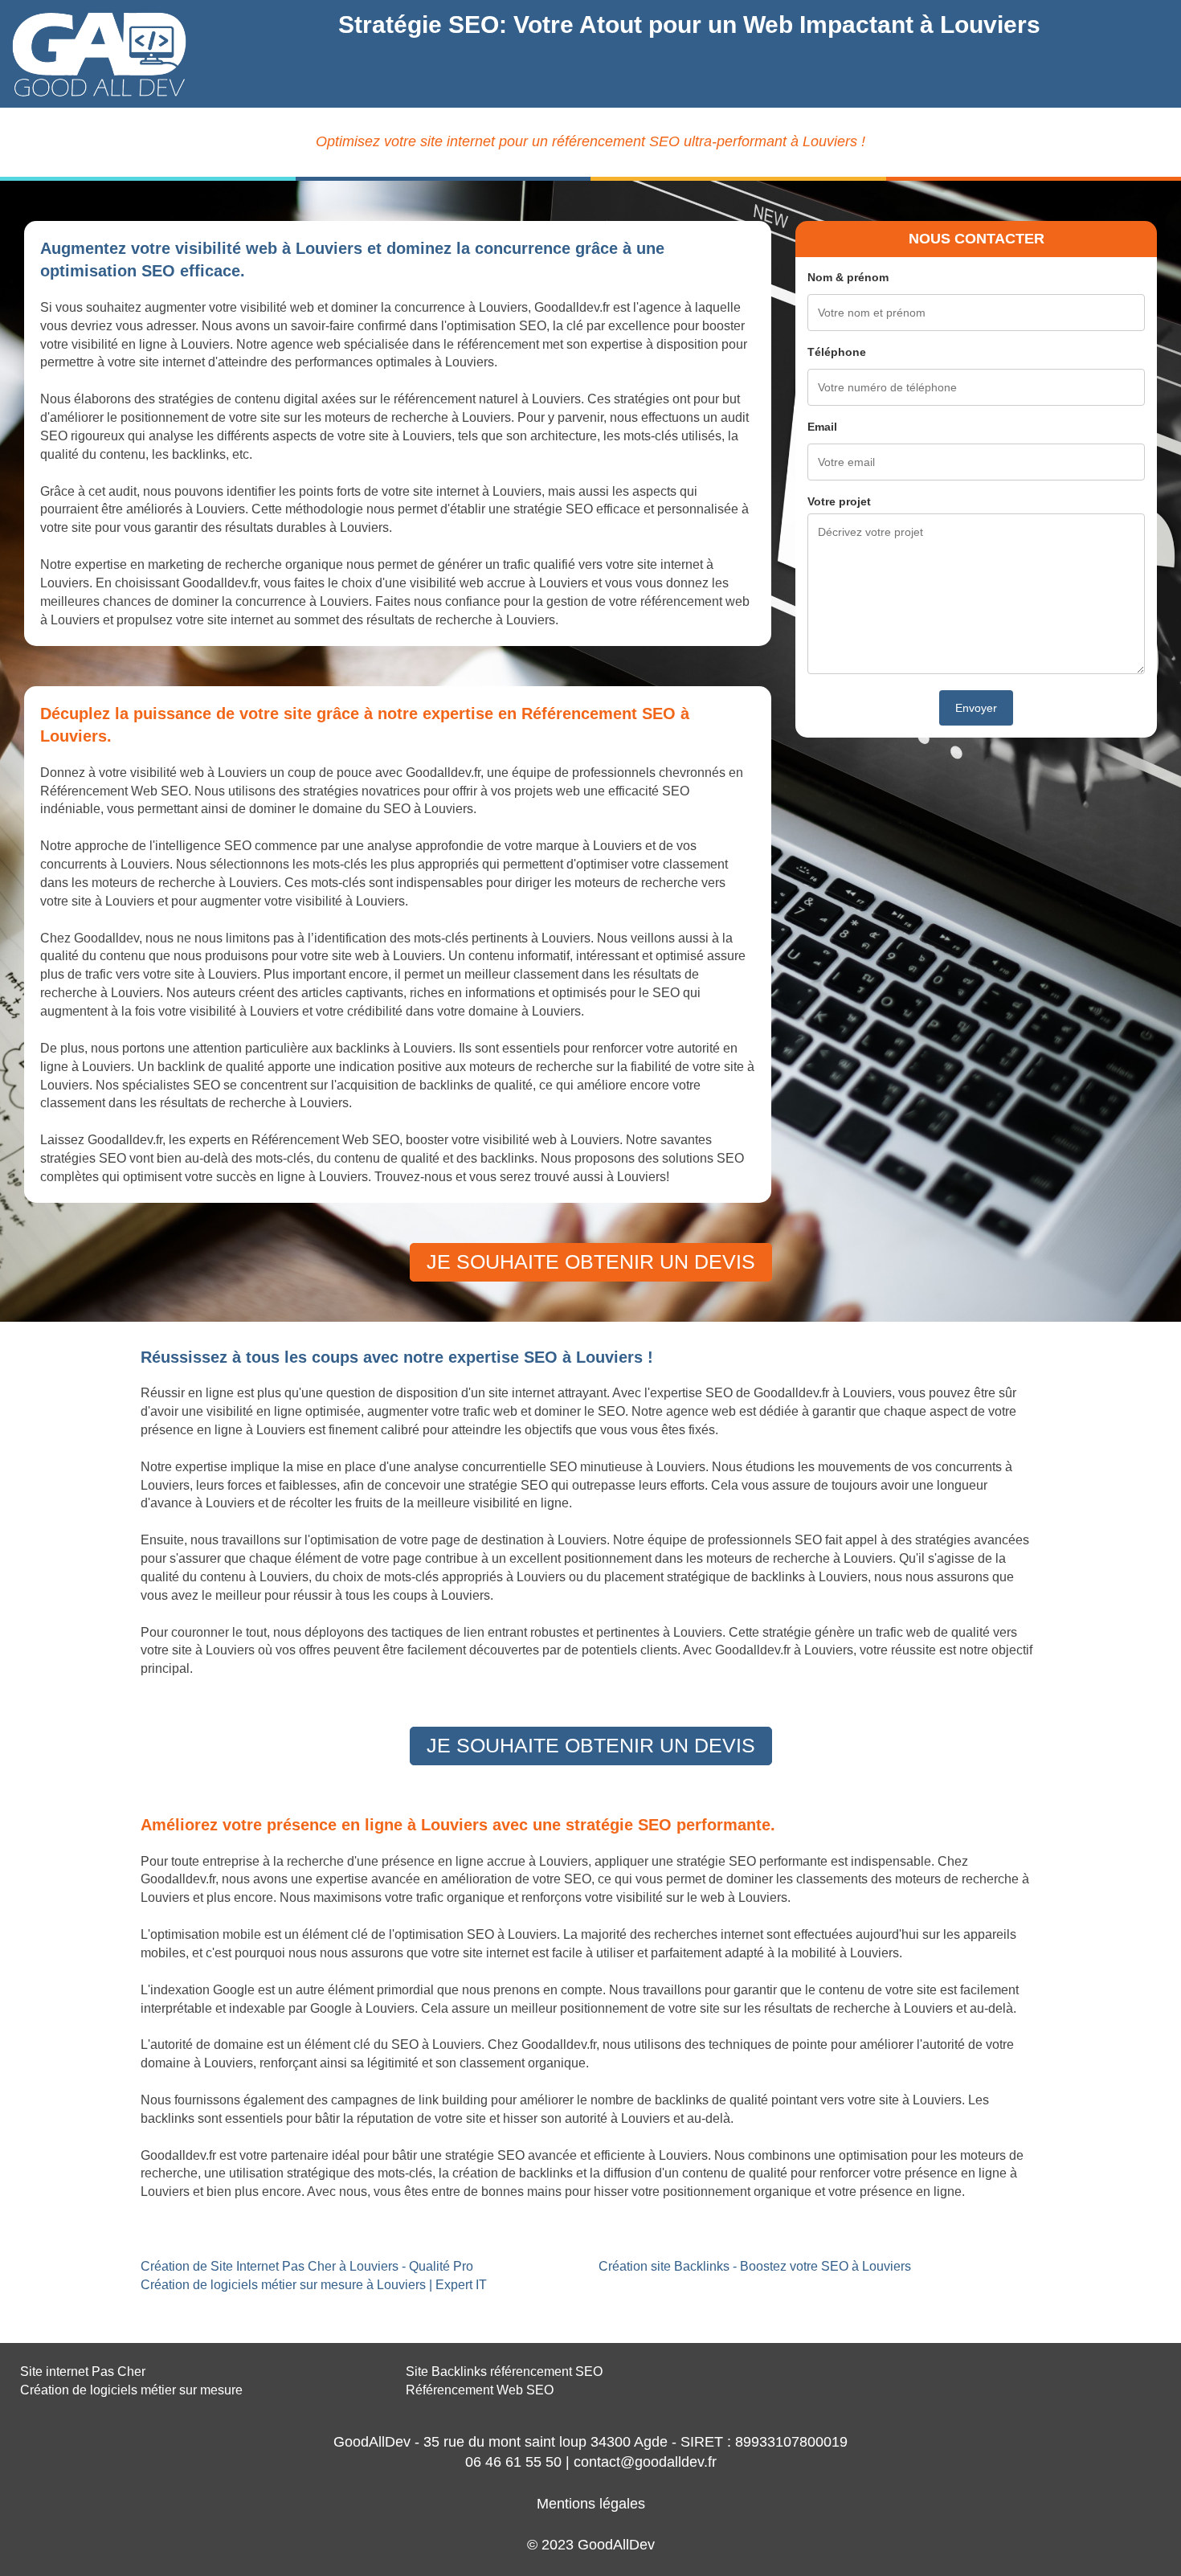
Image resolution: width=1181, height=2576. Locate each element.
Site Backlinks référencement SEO (504, 2372)
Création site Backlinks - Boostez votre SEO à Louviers (755, 2266)
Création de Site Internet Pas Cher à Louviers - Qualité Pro (307, 2266)
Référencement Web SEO (480, 2390)
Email (822, 427)
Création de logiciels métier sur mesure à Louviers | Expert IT (314, 2285)
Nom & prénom (848, 277)
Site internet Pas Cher (83, 2372)
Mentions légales (591, 2504)
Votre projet (839, 501)
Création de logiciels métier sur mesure (131, 2390)
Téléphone (837, 352)
